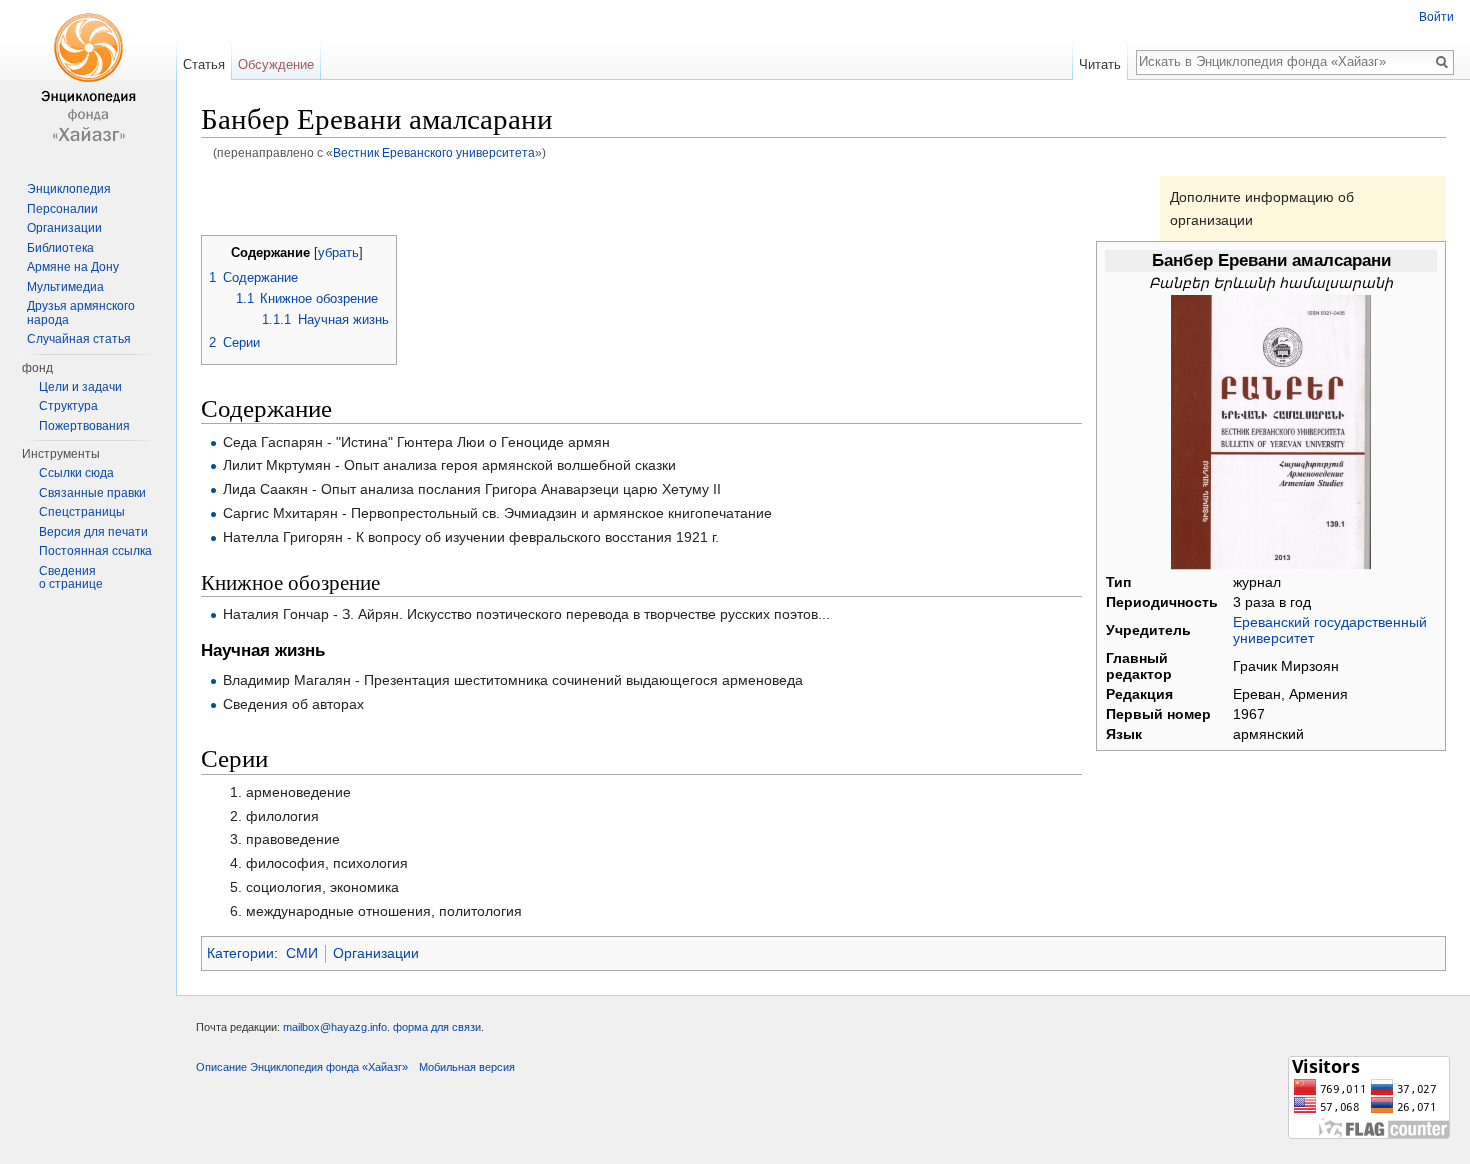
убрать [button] (338, 253)
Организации (376, 953)
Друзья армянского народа (81, 313)
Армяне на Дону (73, 267)
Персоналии (62, 209)
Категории (240, 953)
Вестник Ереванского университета (434, 152)
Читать (1100, 64)
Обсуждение (276, 64)
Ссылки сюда (76, 473)
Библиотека (60, 248)
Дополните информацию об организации (1262, 208)
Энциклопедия (69, 189)
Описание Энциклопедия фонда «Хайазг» (302, 1067)
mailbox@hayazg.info (335, 1027)
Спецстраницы (82, 512)
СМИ (302, 953)
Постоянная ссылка (95, 551)
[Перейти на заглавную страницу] (88, 80)
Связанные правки (92, 493)
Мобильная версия (467, 1067)
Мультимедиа (65, 287)
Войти (1436, 17)
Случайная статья (79, 339)
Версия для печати (93, 532)
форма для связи (437, 1027)
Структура (68, 406)
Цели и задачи (80, 387)
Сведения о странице (71, 578)
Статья (204, 64)
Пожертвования (84, 426)
